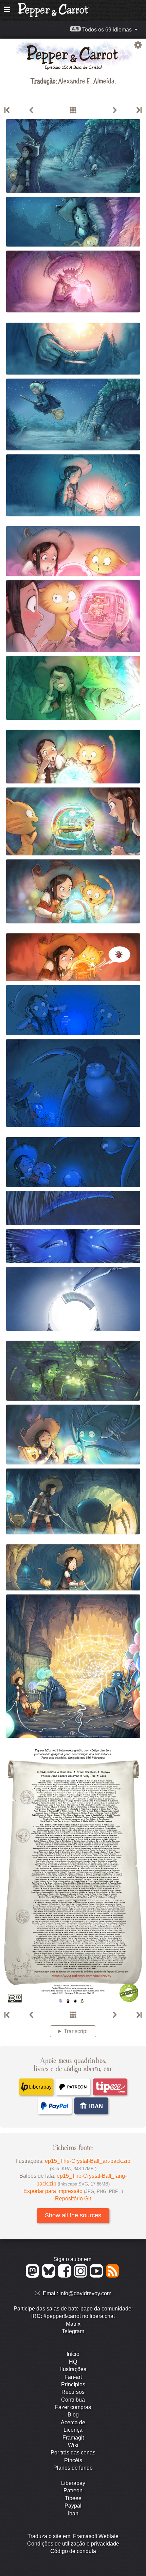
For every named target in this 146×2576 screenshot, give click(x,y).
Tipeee (73, 2498)
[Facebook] (66, 2276)
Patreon (73, 2490)
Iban (73, 2514)
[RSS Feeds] (113, 2276)
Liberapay (73, 2483)
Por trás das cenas (73, 2453)
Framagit (73, 2438)
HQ (73, 2362)
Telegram (73, 2331)
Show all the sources (73, 2215)
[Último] (139, 110)
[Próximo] (115, 110)
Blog (73, 2415)
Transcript (76, 2031)
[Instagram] (82, 2276)
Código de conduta (73, 2551)
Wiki (73, 2445)
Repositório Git (73, 2199)
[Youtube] (98, 2276)
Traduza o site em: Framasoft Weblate (73, 2536)
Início (73, 2354)
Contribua (73, 2400)
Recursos (73, 2392)
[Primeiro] (7, 110)
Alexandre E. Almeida (86, 80)
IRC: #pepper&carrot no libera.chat (73, 2316)
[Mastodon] (33, 2276)
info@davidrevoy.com (85, 2293)
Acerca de (73, 2422)
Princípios (73, 2384)
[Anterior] (31, 110)
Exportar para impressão (73, 2191)
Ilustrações (73, 2369)
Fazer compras (73, 2407)
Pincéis (73, 2460)
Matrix (73, 2324)
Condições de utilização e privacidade (73, 2544)
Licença (73, 2430)
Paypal (73, 2506)
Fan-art (73, 2377)
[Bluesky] (50, 2276)
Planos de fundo (73, 2468)
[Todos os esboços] (73, 110)
